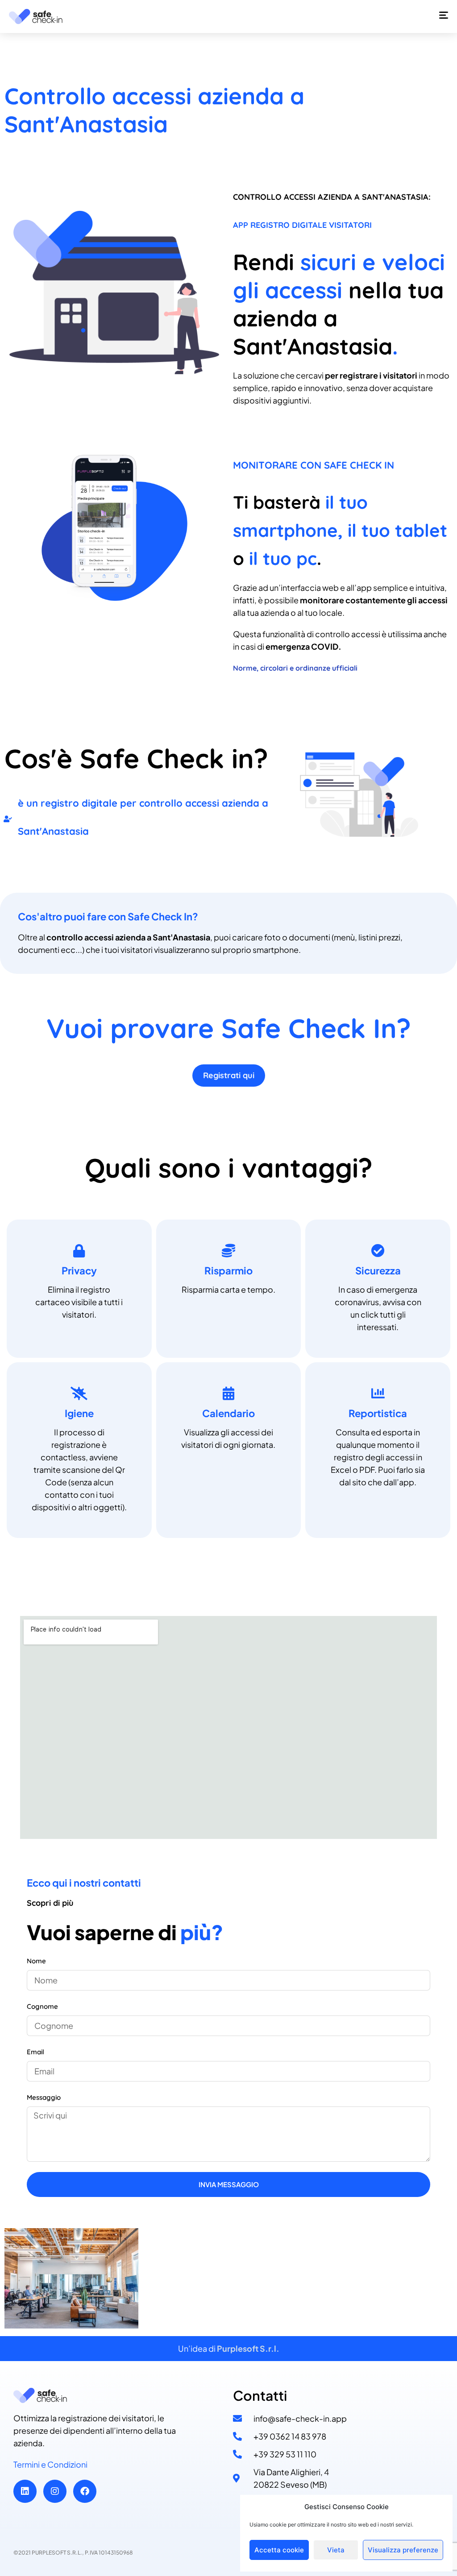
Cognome (42, 2006)
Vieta (336, 2550)
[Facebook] (85, 2491)
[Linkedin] (25, 2491)
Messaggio (44, 2097)
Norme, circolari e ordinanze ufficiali (295, 668)
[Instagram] (55, 2491)
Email (35, 2052)
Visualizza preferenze (403, 2550)
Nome (36, 1961)
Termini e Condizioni (50, 2464)
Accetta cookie (279, 2550)
